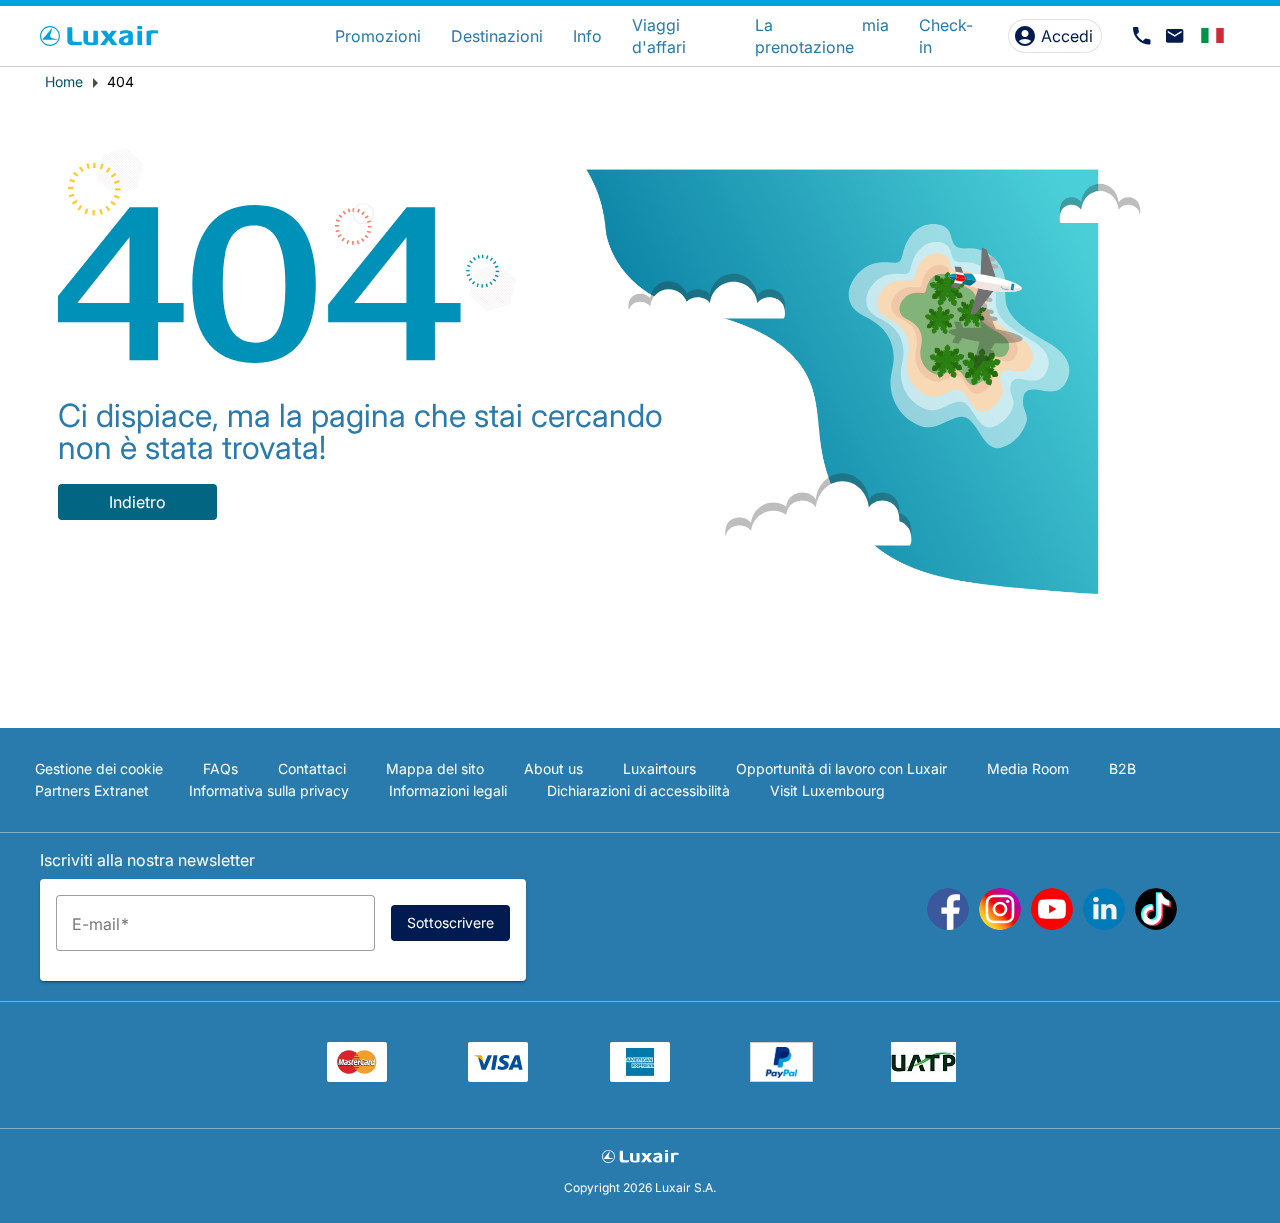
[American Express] (640, 1076)
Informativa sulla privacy (269, 790)
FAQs (220, 768)
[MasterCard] (357, 1076)
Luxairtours (659, 768)
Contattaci (312, 768)
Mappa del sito (435, 768)
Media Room (1028, 768)
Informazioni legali (448, 790)
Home (64, 81)
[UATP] (923, 1076)
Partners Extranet (92, 790)
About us (553, 768)
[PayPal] (781, 1076)
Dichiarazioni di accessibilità (638, 790)
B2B (1122, 768)
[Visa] (498, 1076)
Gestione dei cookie (99, 768)
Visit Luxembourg (827, 790)
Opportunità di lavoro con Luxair (841, 768)
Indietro (137, 502)
